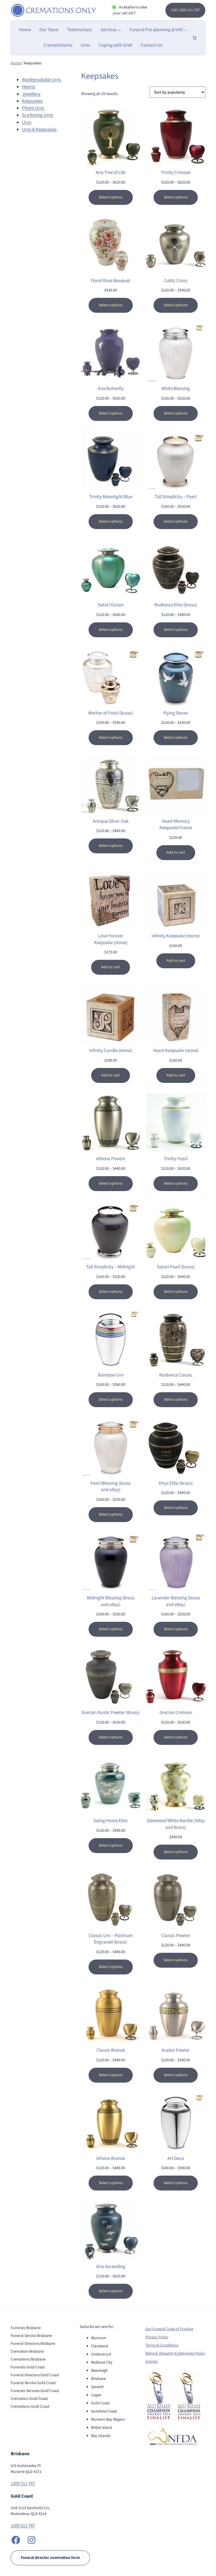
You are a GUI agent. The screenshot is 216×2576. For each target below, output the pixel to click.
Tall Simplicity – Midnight (111, 1267)
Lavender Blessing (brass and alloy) (176, 1601)
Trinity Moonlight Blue (111, 497)
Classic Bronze (111, 2050)
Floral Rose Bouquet (111, 281)
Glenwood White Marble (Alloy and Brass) (176, 1824)
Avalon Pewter (176, 2050)
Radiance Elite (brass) (176, 605)
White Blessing (176, 389)
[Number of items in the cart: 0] (194, 38)
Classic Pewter (176, 1936)
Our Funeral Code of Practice (169, 2329)
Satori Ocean (111, 605)
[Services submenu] (119, 30)
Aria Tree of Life (111, 173)
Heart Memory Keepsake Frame (176, 825)
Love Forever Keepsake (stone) (111, 939)
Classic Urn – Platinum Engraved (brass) (111, 1939)
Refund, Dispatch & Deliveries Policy (175, 2353)
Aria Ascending (111, 2267)
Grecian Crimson (176, 1713)
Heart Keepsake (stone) (176, 1051)
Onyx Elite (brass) (176, 1483)
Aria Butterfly (111, 389)
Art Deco (176, 2159)
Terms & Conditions (162, 2345)
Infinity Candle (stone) (111, 1051)
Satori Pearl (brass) (176, 1267)
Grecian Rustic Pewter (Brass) (111, 1713)
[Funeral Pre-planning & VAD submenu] (186, 30)
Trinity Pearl (176, 1159)
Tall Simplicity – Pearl (176, 497)
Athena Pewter (111, 1159)
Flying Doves (176, 713)
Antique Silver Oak (111, 821)
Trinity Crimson (176, 173)
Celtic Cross (176, 281)
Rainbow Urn (111, 1375)
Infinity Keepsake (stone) (176, 936)
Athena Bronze (111, 2159)
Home (16, 63)
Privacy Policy (157, 2337)
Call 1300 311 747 (185, 10)
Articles (152, 2362)
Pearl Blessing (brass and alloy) (111, 1487)
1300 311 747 (23, 2484)
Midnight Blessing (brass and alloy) (111, 1601)
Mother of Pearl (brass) (111, 713)
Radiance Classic (176, 1375)
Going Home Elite (111, 1821)
